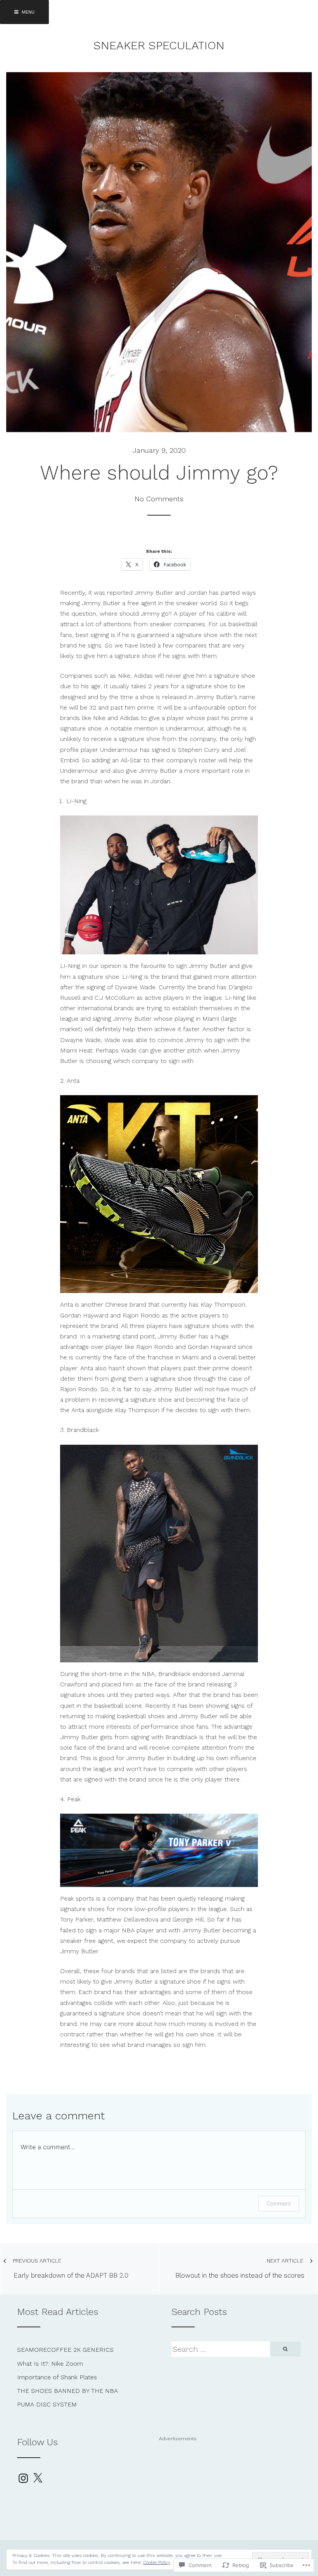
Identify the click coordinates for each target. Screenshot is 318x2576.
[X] (38, 2478)
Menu (27, 12)
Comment (279, 2203)
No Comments (159, 499)
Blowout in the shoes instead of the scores (240, 2268)
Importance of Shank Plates (57, 2377)
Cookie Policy (157, 2562)
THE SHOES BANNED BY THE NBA (67, 2391)
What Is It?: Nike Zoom (50, 2364)
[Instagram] (23, 2478)
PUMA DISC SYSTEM (47, 2404)
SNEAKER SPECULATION (159, 45)
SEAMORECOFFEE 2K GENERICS (65, 2350)
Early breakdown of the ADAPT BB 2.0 (71, 2268)
